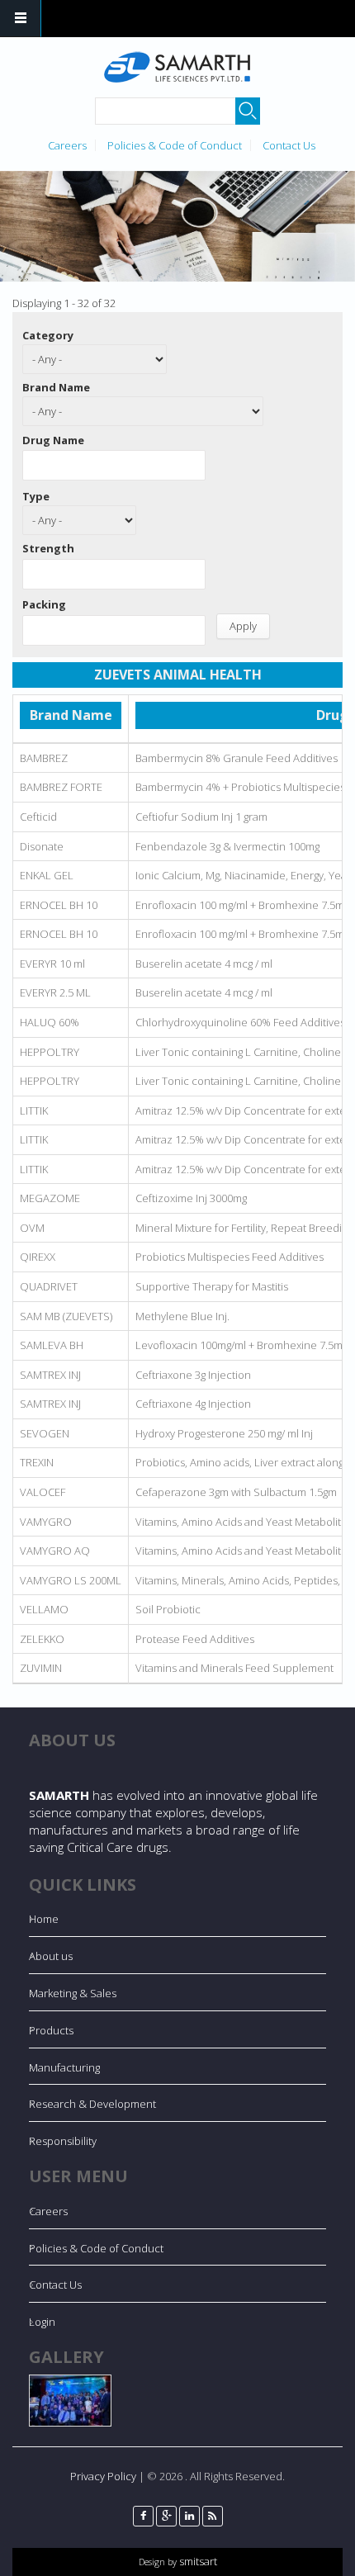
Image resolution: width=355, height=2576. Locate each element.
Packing (44, 604)
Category (48, 335)
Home (44, 1919)
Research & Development (92, 2104)
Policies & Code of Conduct (175, 145)
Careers (67, 145)
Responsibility (63, 2141)
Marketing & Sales (73, 1993)
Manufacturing (64, 2067)
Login (42, 2322)
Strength (48, 548)
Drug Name (53, 440)
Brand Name (56, 387)
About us (51, 1956)
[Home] (176, 67)
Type (36, 496)
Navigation (21, 19)
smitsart (197, 2561)
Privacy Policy (103, 2476)
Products (51, 2030)
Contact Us (289, 145)
